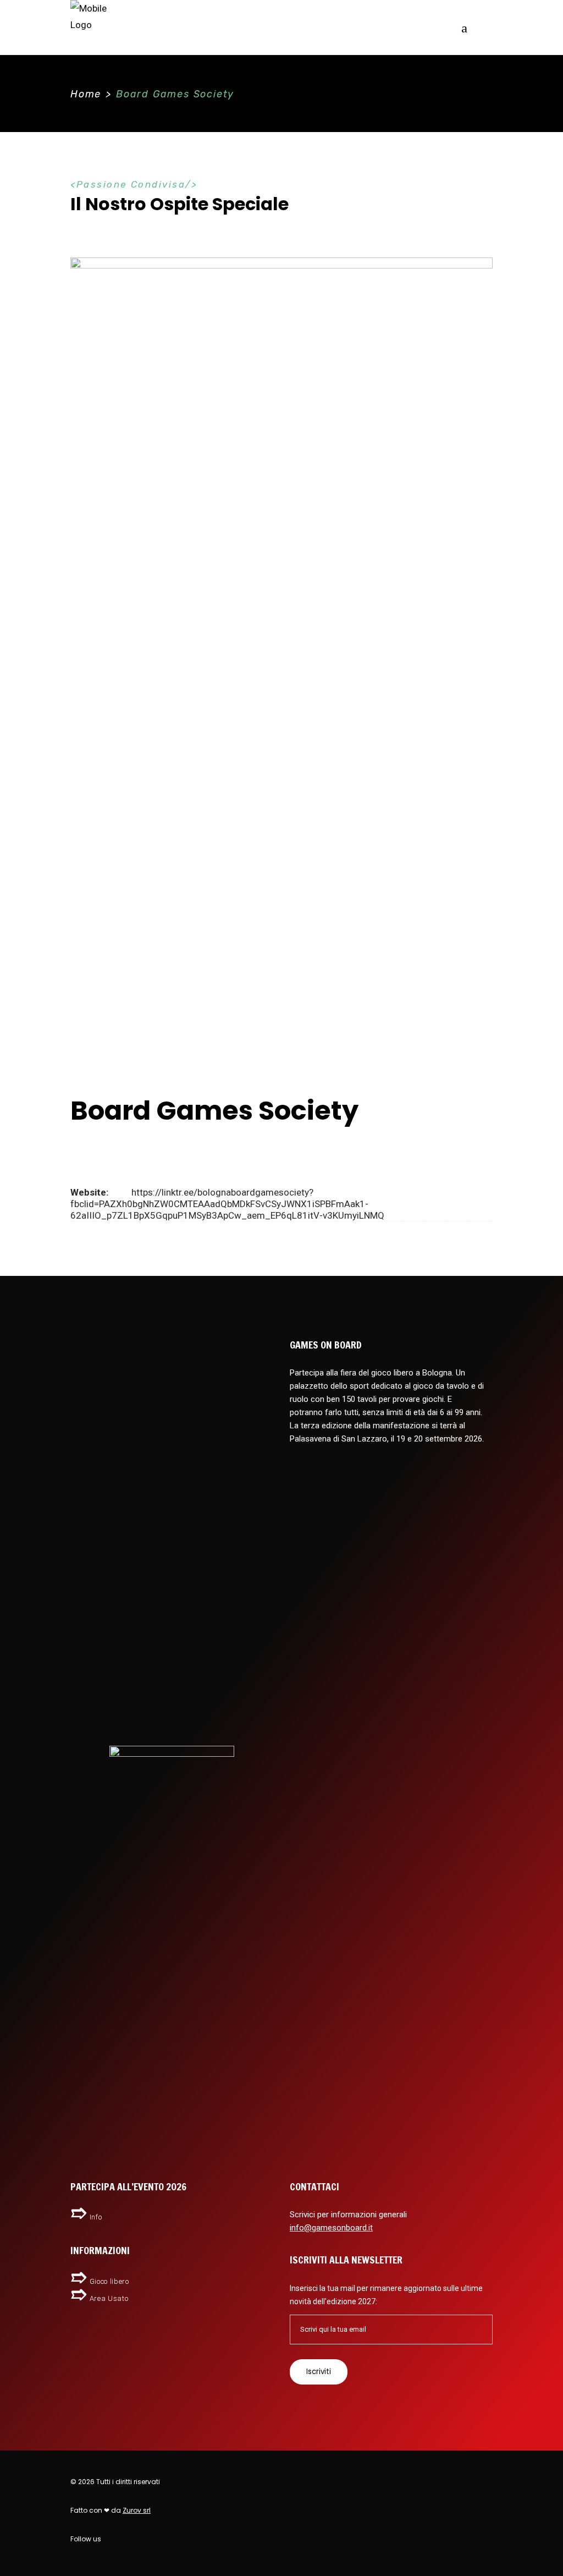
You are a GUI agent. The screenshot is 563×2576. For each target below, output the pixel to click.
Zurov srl (137, 2510)
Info (96, 2217)
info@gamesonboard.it (331, 2228)
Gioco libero (109, 2281)
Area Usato (109, 2298)
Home (86, 94)
